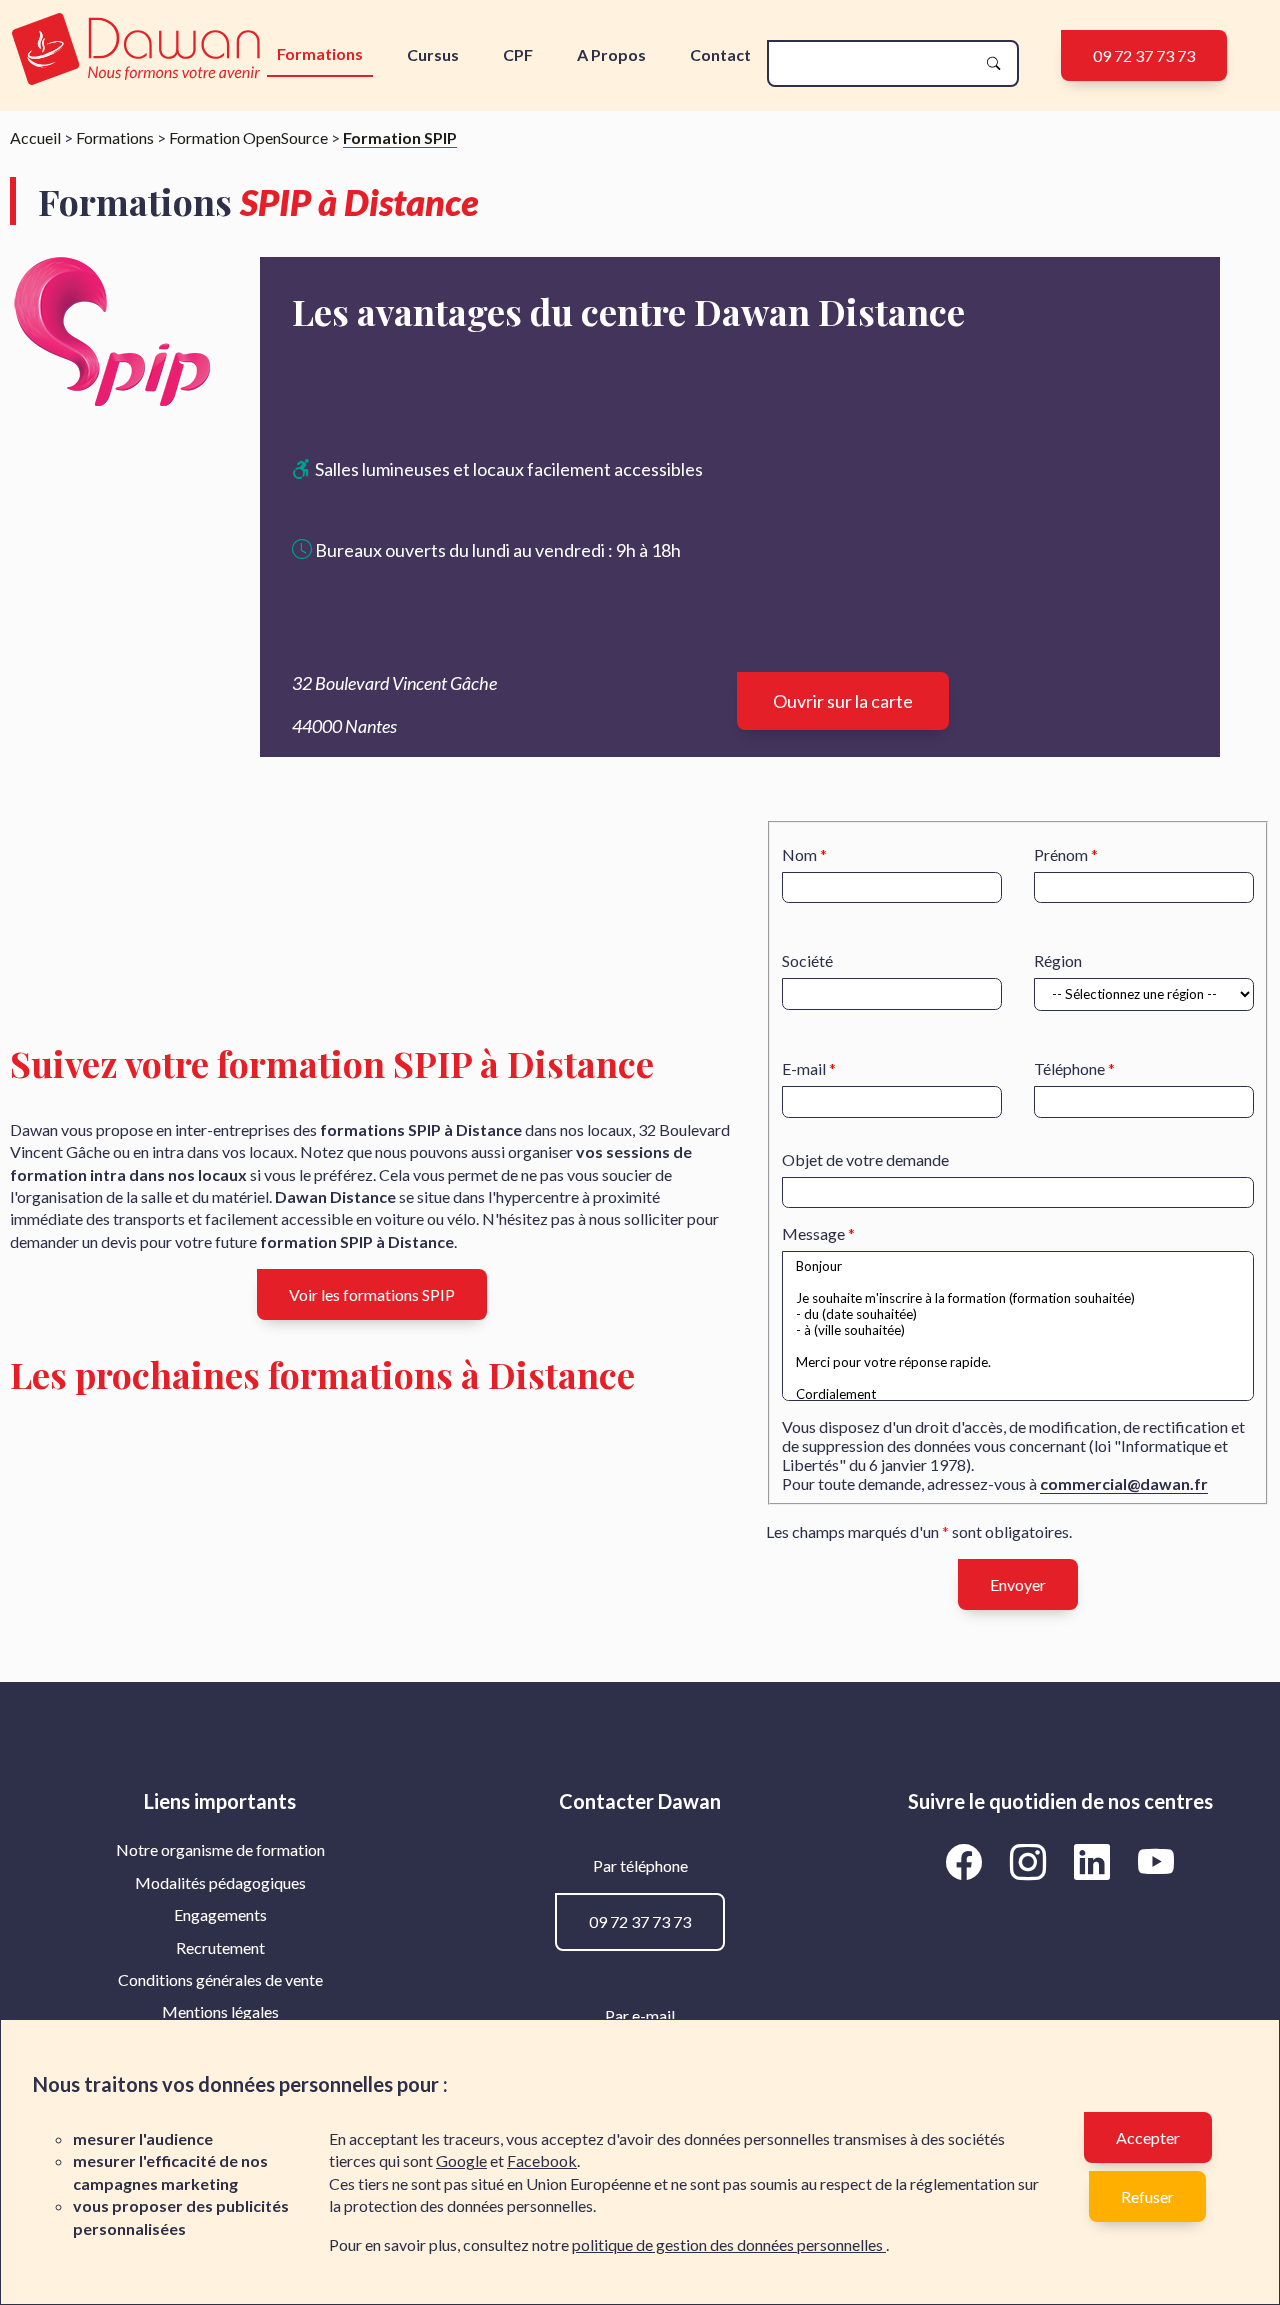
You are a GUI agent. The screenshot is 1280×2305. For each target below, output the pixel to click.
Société (807, 960)
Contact (720, 54)
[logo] (136, 50)
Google (461, 2160)
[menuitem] (220, 1850)
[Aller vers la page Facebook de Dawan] (968, 1861)
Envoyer (1018, 1584)
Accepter (1148, 2137)
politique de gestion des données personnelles (729, 2244)
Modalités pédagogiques (220, 1882)
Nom (799, 854)
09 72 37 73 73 (1144, 55)
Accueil (35, 137)
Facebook (542, 2160)
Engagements (220, 1914)
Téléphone (1069, 1068)
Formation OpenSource (248, 137)
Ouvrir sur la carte (843, 701)
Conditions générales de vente (220, 1979)
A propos (611, 54)
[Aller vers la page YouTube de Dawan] (1156, 1861)
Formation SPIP (400, 137)
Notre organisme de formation (220, 1849)
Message (813, 1233)
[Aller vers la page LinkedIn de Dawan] (1096, 1861)
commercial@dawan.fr (1124, 1483)
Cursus (433, 54)
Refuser (1147, 2196)
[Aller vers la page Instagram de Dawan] (1032, 1861)
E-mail (804, 1068)
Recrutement (220, 1947)
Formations (320, 53)
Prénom (1061, 854)
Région (1058, 960)
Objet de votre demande (865, 1159)
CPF (518, 54)
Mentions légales (220, 2011)
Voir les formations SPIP (372, 1294)
